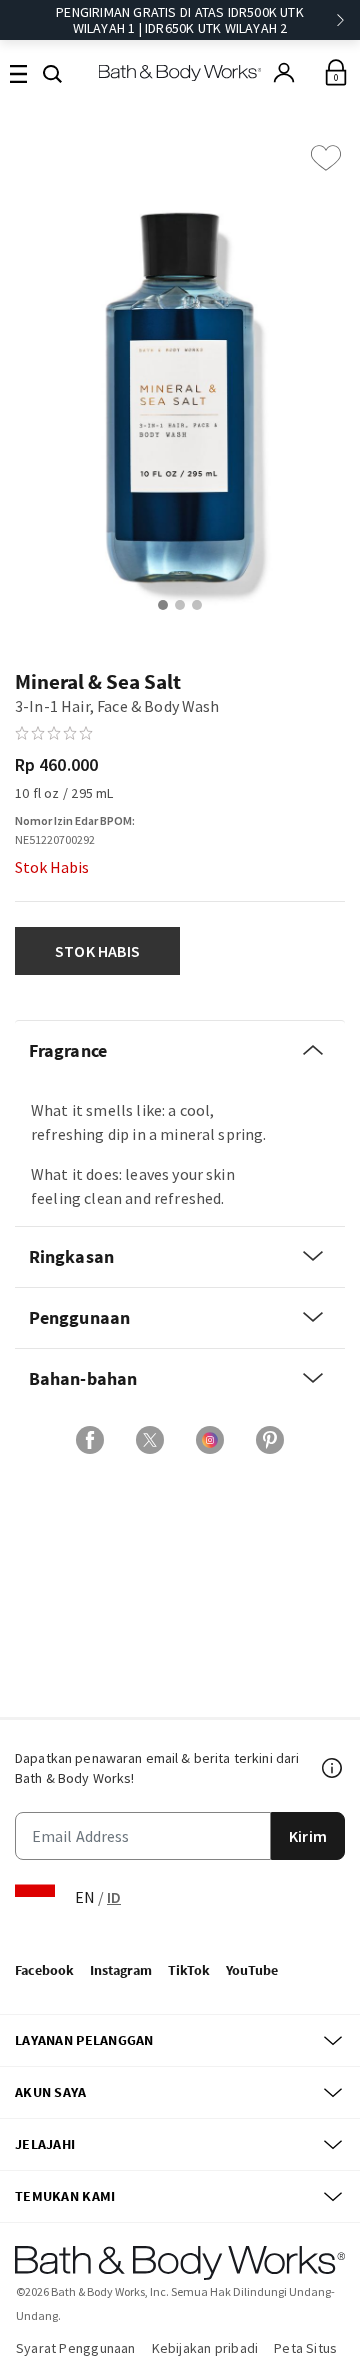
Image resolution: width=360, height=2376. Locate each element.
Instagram (121, 1970)
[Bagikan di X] (150, 1440)
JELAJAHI (45, 2144)
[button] (52, 72)
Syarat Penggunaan (76, 2348)
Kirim (308, 1836)
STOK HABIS (97, 951)
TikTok (189, 1970)
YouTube (252, 1970)
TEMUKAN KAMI (65, 2196)
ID (114, 1897)
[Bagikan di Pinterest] (270, 1440)
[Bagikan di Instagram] (210, 1440)
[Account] (284, 73)
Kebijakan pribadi (205, 2348)
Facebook (44, 1970)
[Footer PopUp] (333, 1768)
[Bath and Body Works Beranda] (180, 72)
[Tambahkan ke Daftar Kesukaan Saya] (326, 158)
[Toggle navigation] (18, 72)
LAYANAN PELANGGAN (84, 2040)
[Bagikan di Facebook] (90, 1440)
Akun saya (51, 2092)
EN (85, 1897)
